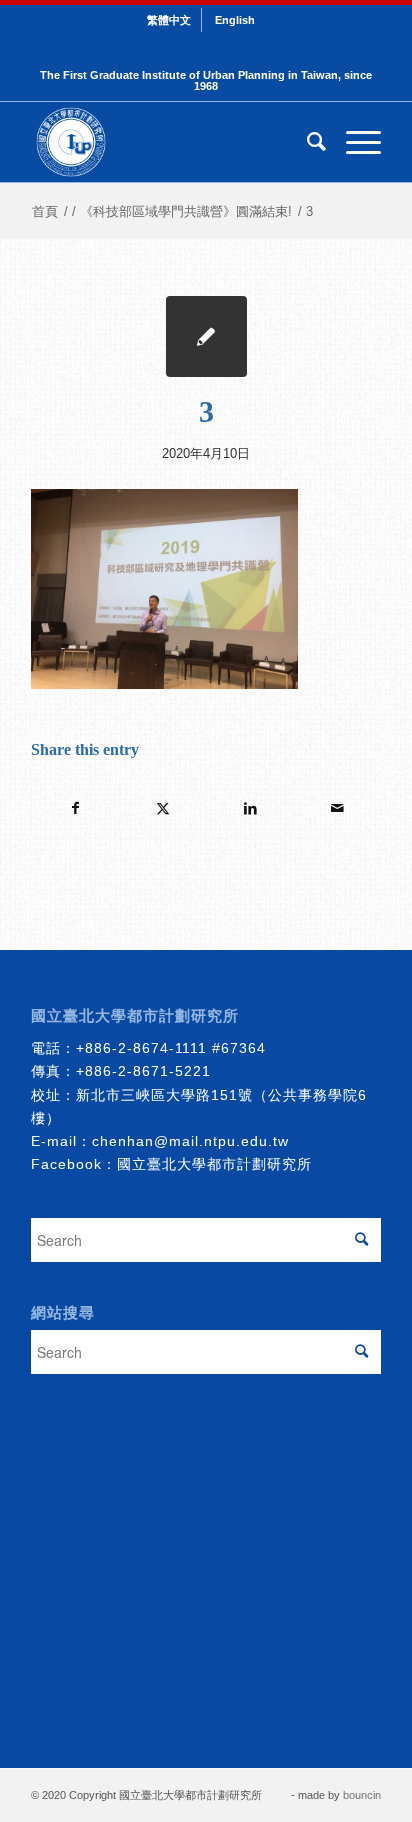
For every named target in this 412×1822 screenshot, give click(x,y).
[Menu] (353, 142)
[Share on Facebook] (75, 808)
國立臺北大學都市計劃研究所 (214, 1164)
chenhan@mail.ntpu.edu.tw (190, 1141)
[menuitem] (169, 20)
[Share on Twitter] (163, 808)
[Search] (306, 142)
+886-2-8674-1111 (141, 1048)
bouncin (362, 1795)
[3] (206, 336)
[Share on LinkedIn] (250, 808)
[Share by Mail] (337, 808)
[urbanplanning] (171, 142)
